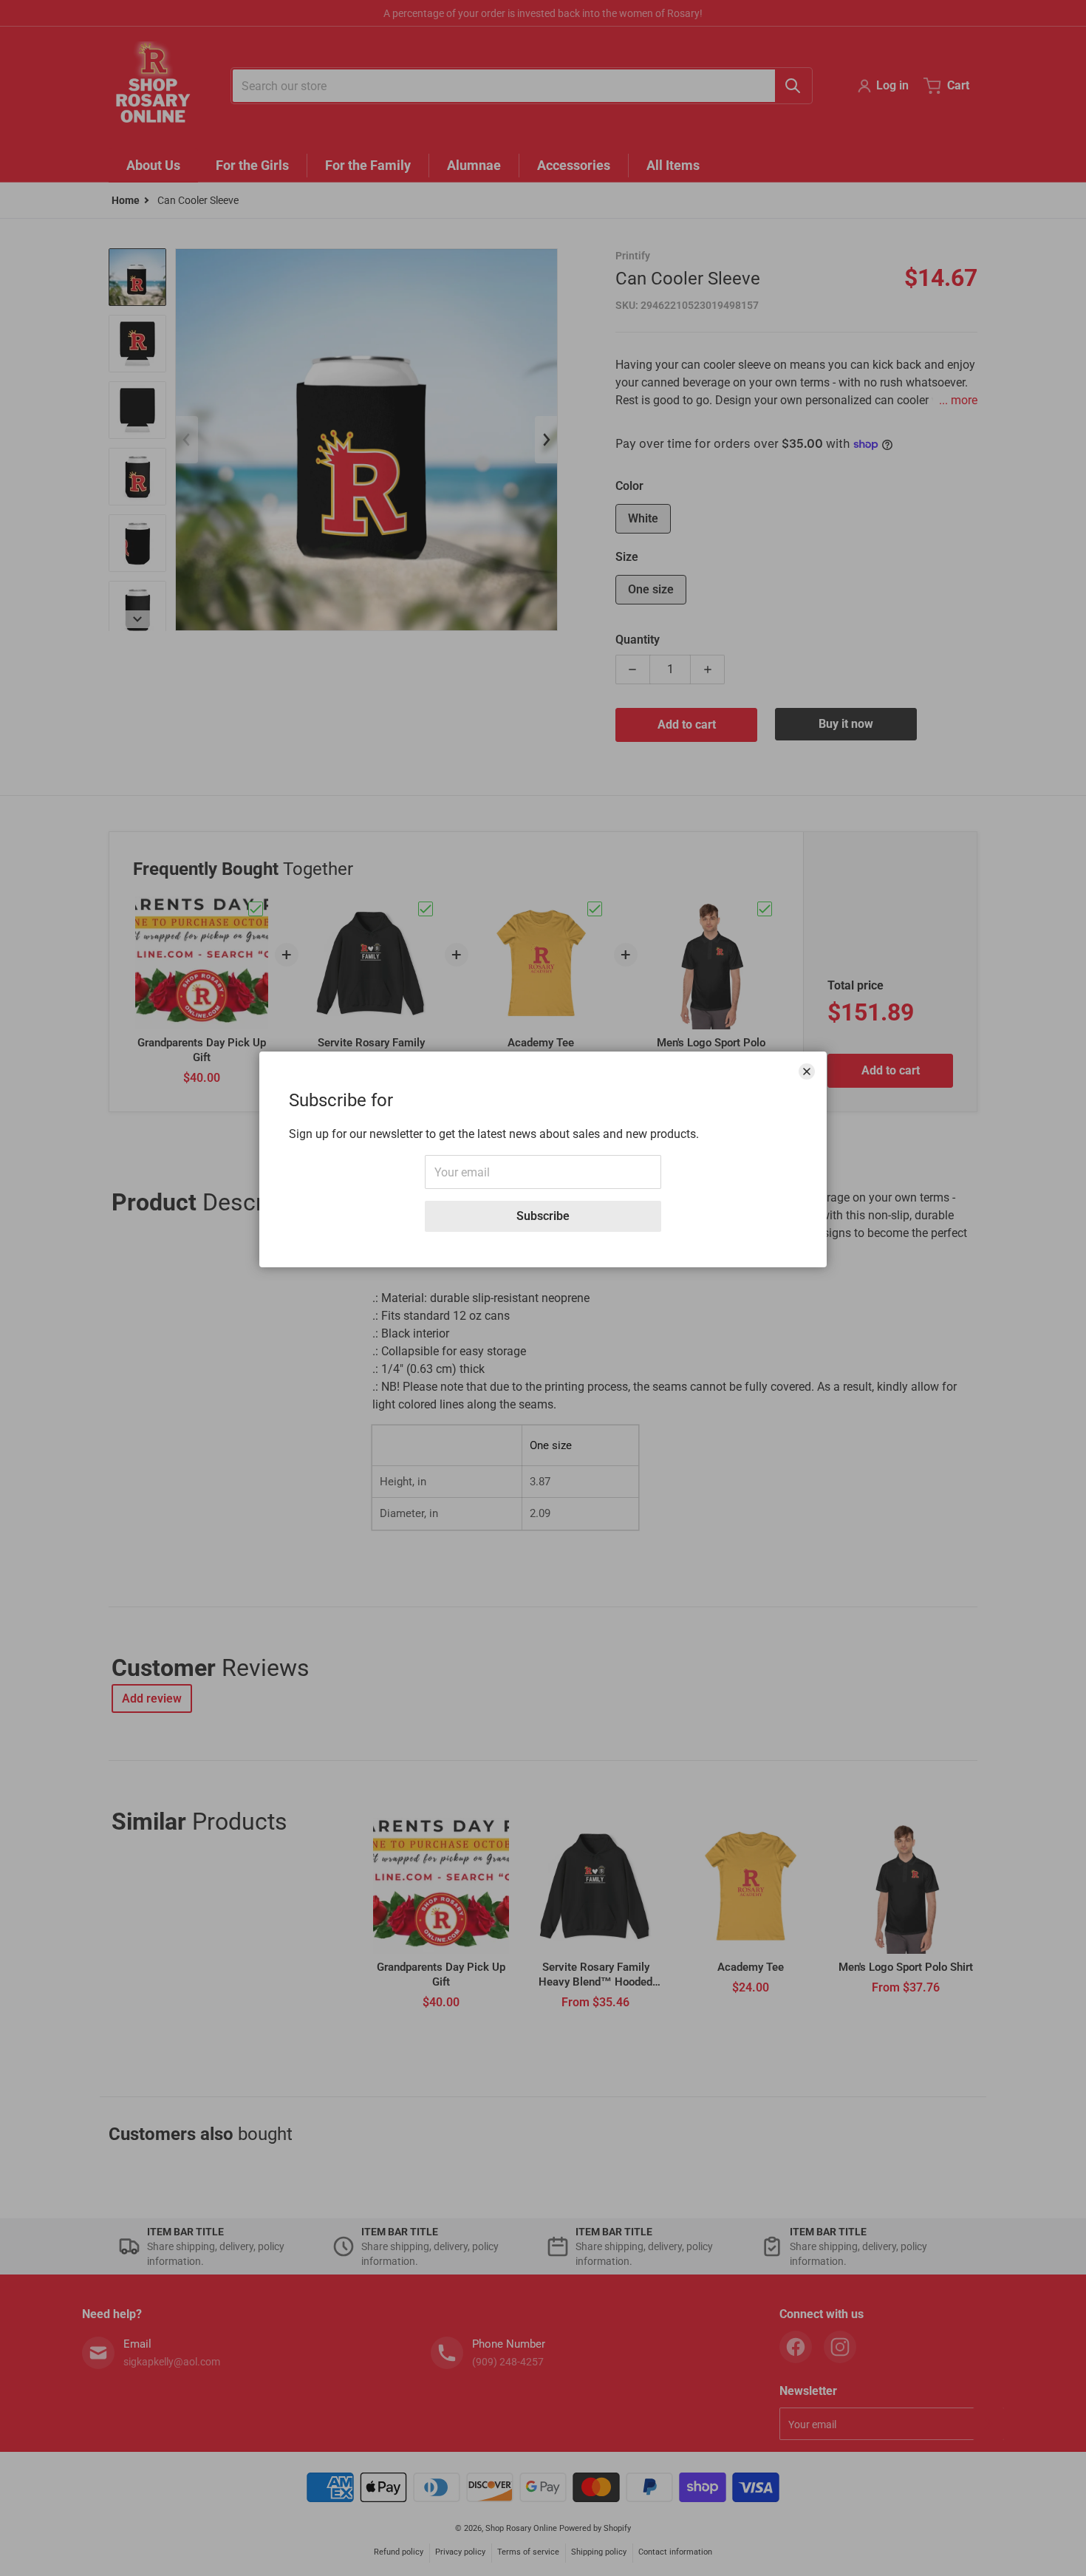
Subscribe (543, 1216)
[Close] (807, 1071)
